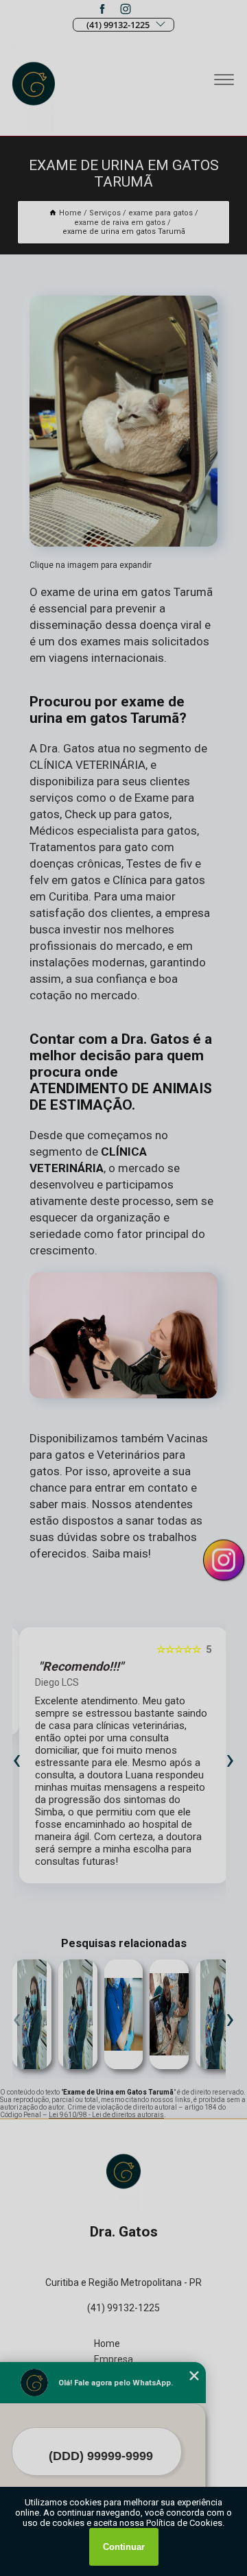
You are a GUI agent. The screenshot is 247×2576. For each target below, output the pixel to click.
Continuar (124, 2547)
